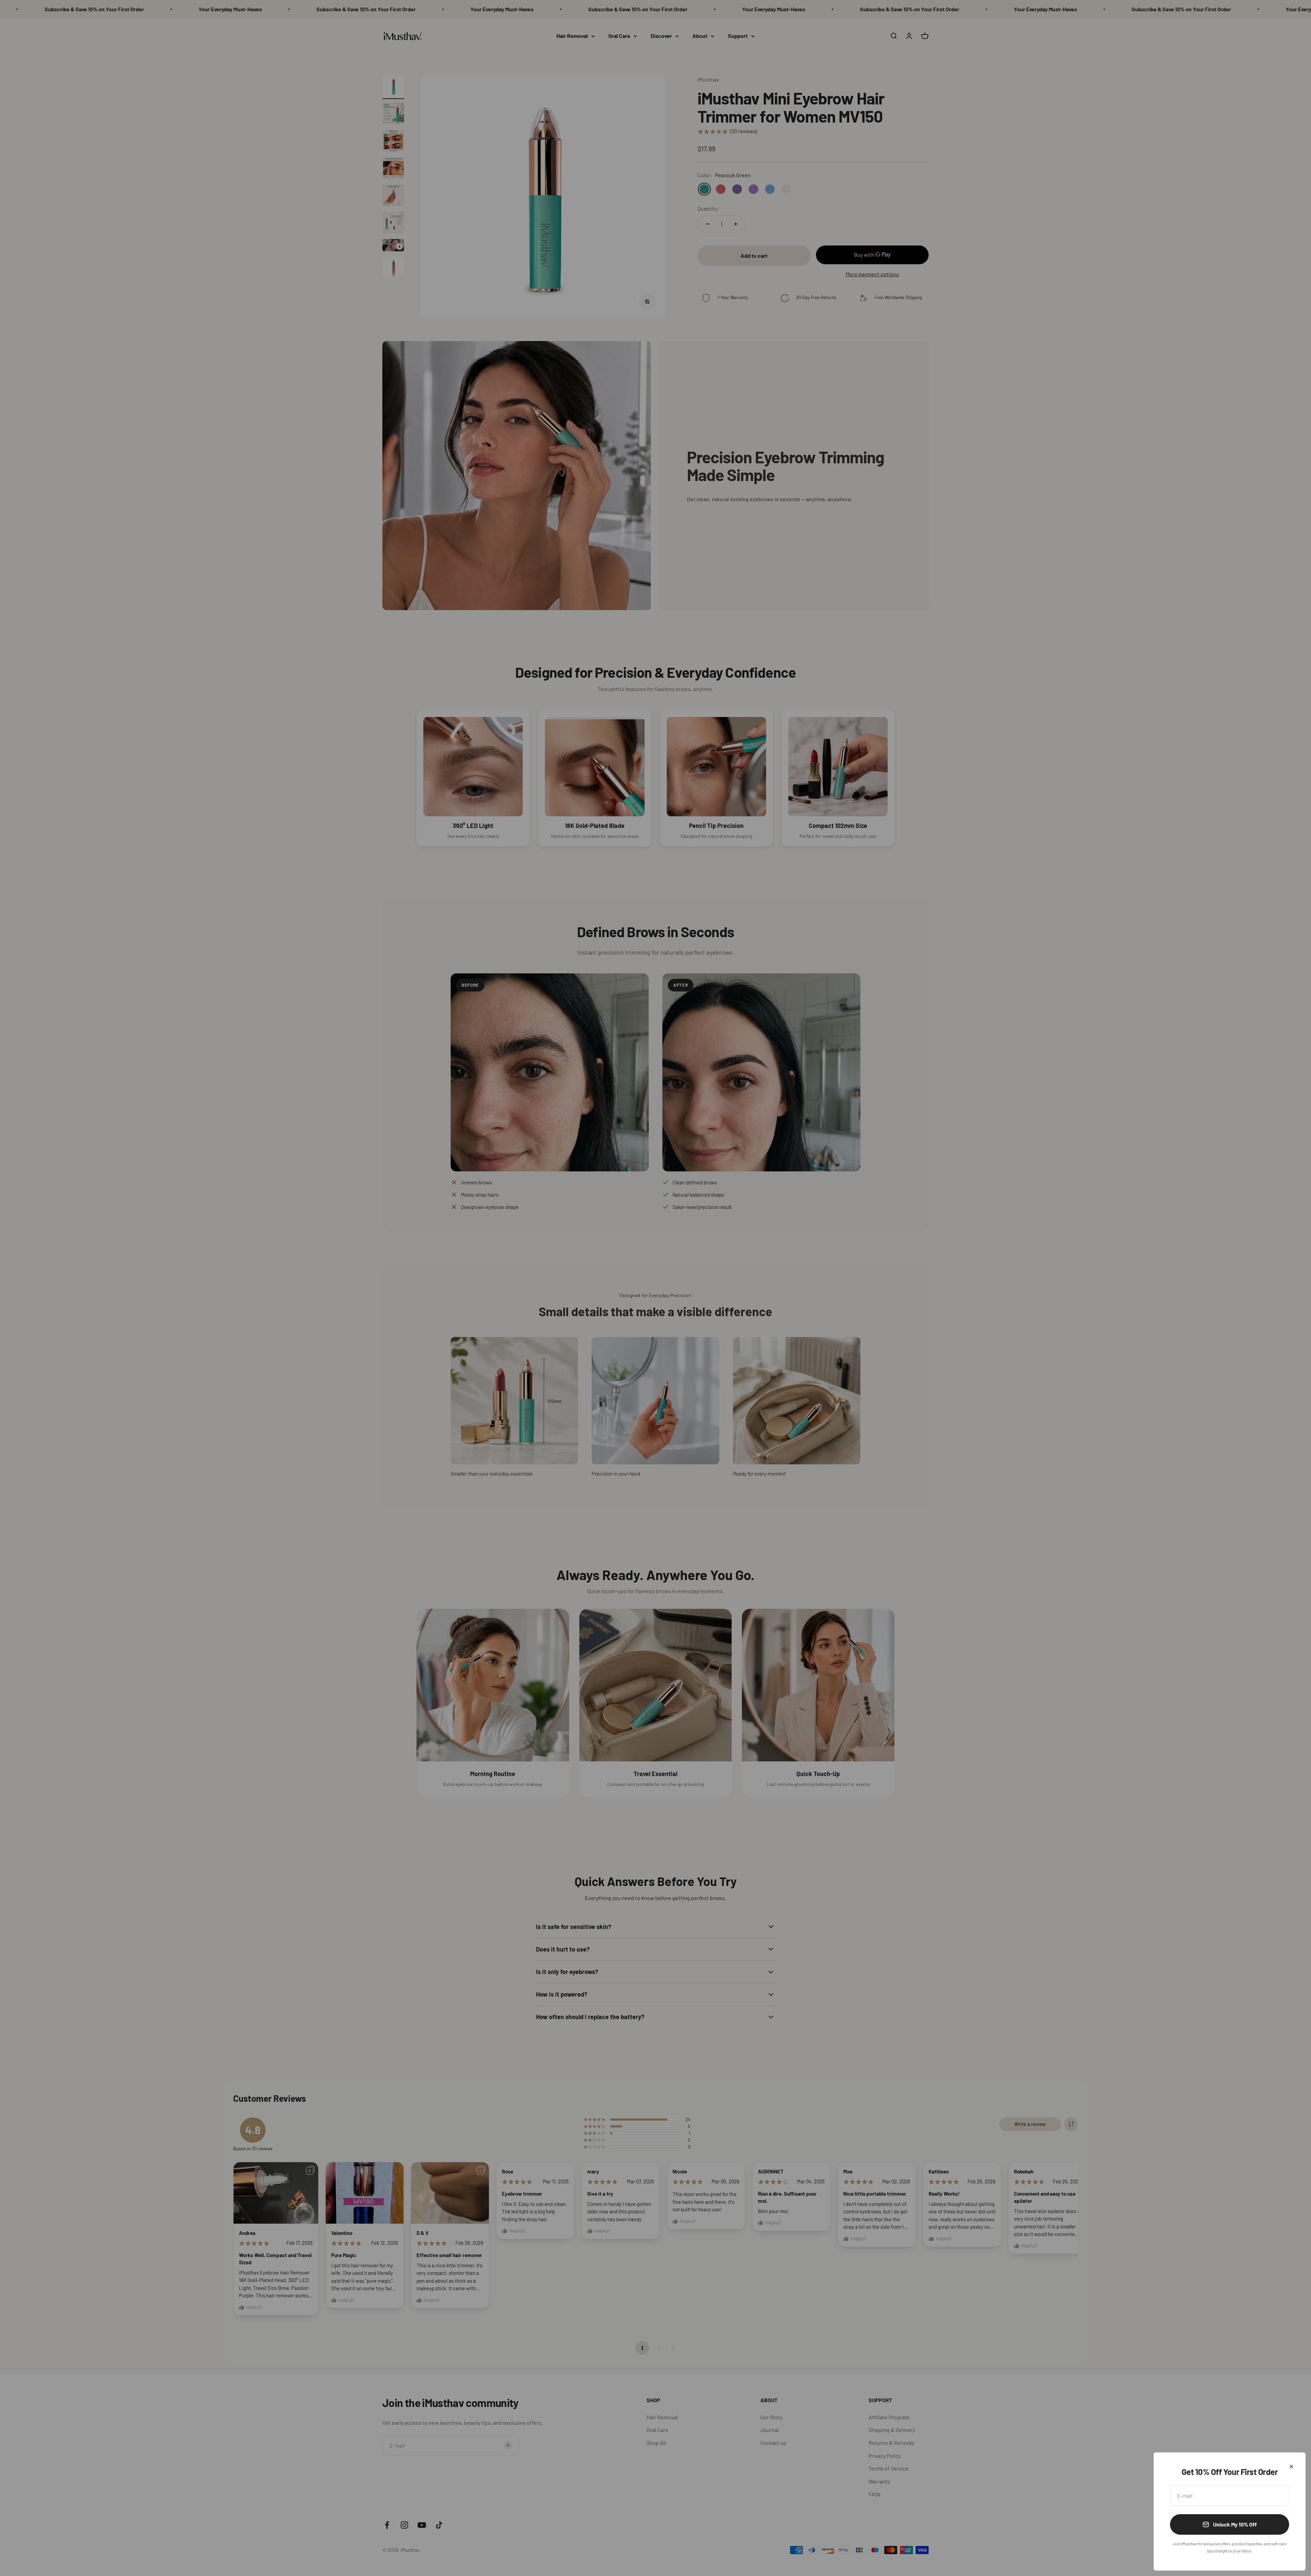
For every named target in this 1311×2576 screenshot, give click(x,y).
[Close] (1291, 2467)
